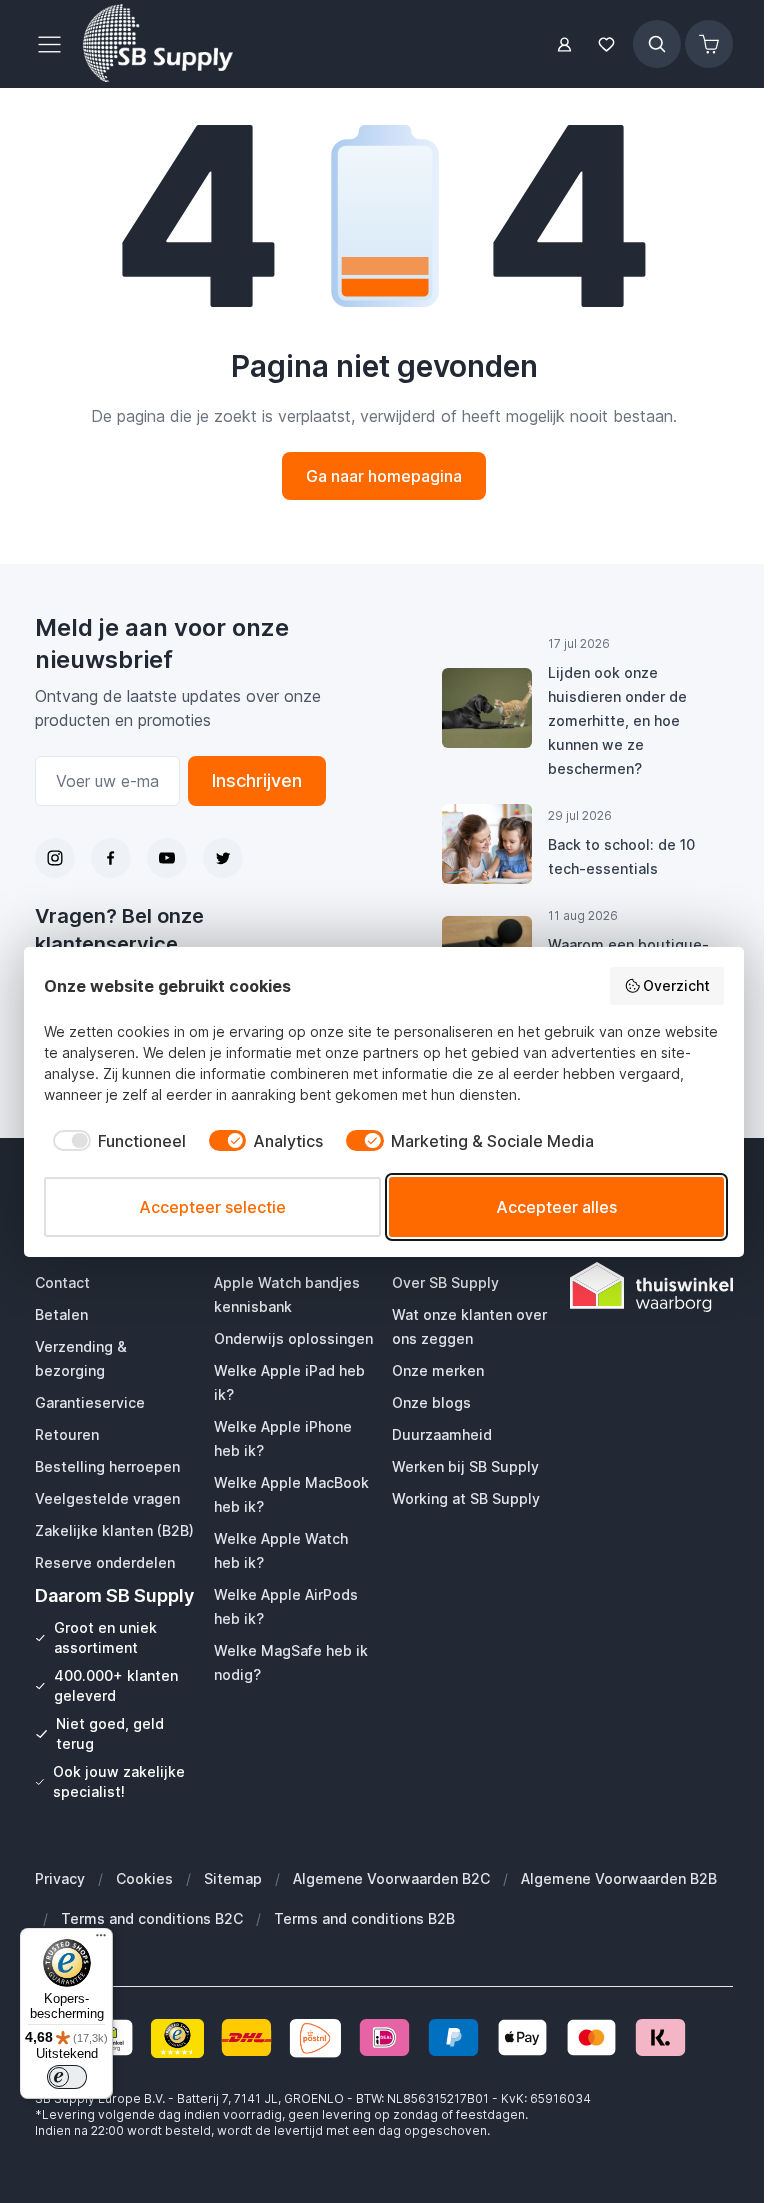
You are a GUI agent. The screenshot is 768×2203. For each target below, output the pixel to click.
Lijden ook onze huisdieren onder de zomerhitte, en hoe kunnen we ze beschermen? (617, 720)
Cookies (144, 1878)
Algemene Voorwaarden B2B (619, 1878)
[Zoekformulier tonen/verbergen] (657, 44)
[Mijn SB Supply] (564, 44)
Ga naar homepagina (384, 476)
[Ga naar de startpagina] (158, 44)
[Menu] (101, 1940)
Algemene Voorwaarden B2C (391, 1878)
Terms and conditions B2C (152, 1918)
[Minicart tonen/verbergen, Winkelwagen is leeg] (709, 44)
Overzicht (676, 985)
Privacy (60, 1878)
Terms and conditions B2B (364, 1918)
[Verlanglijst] (607, 44)
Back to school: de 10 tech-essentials (621, 856)
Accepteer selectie (212, 1207)
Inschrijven (257, 780)
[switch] (67, 2077)
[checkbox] (115, 1141)
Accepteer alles (556, 1207)
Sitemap (233, 1878)
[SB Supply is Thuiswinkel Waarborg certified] (651, 1287)
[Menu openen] (55, 44)
